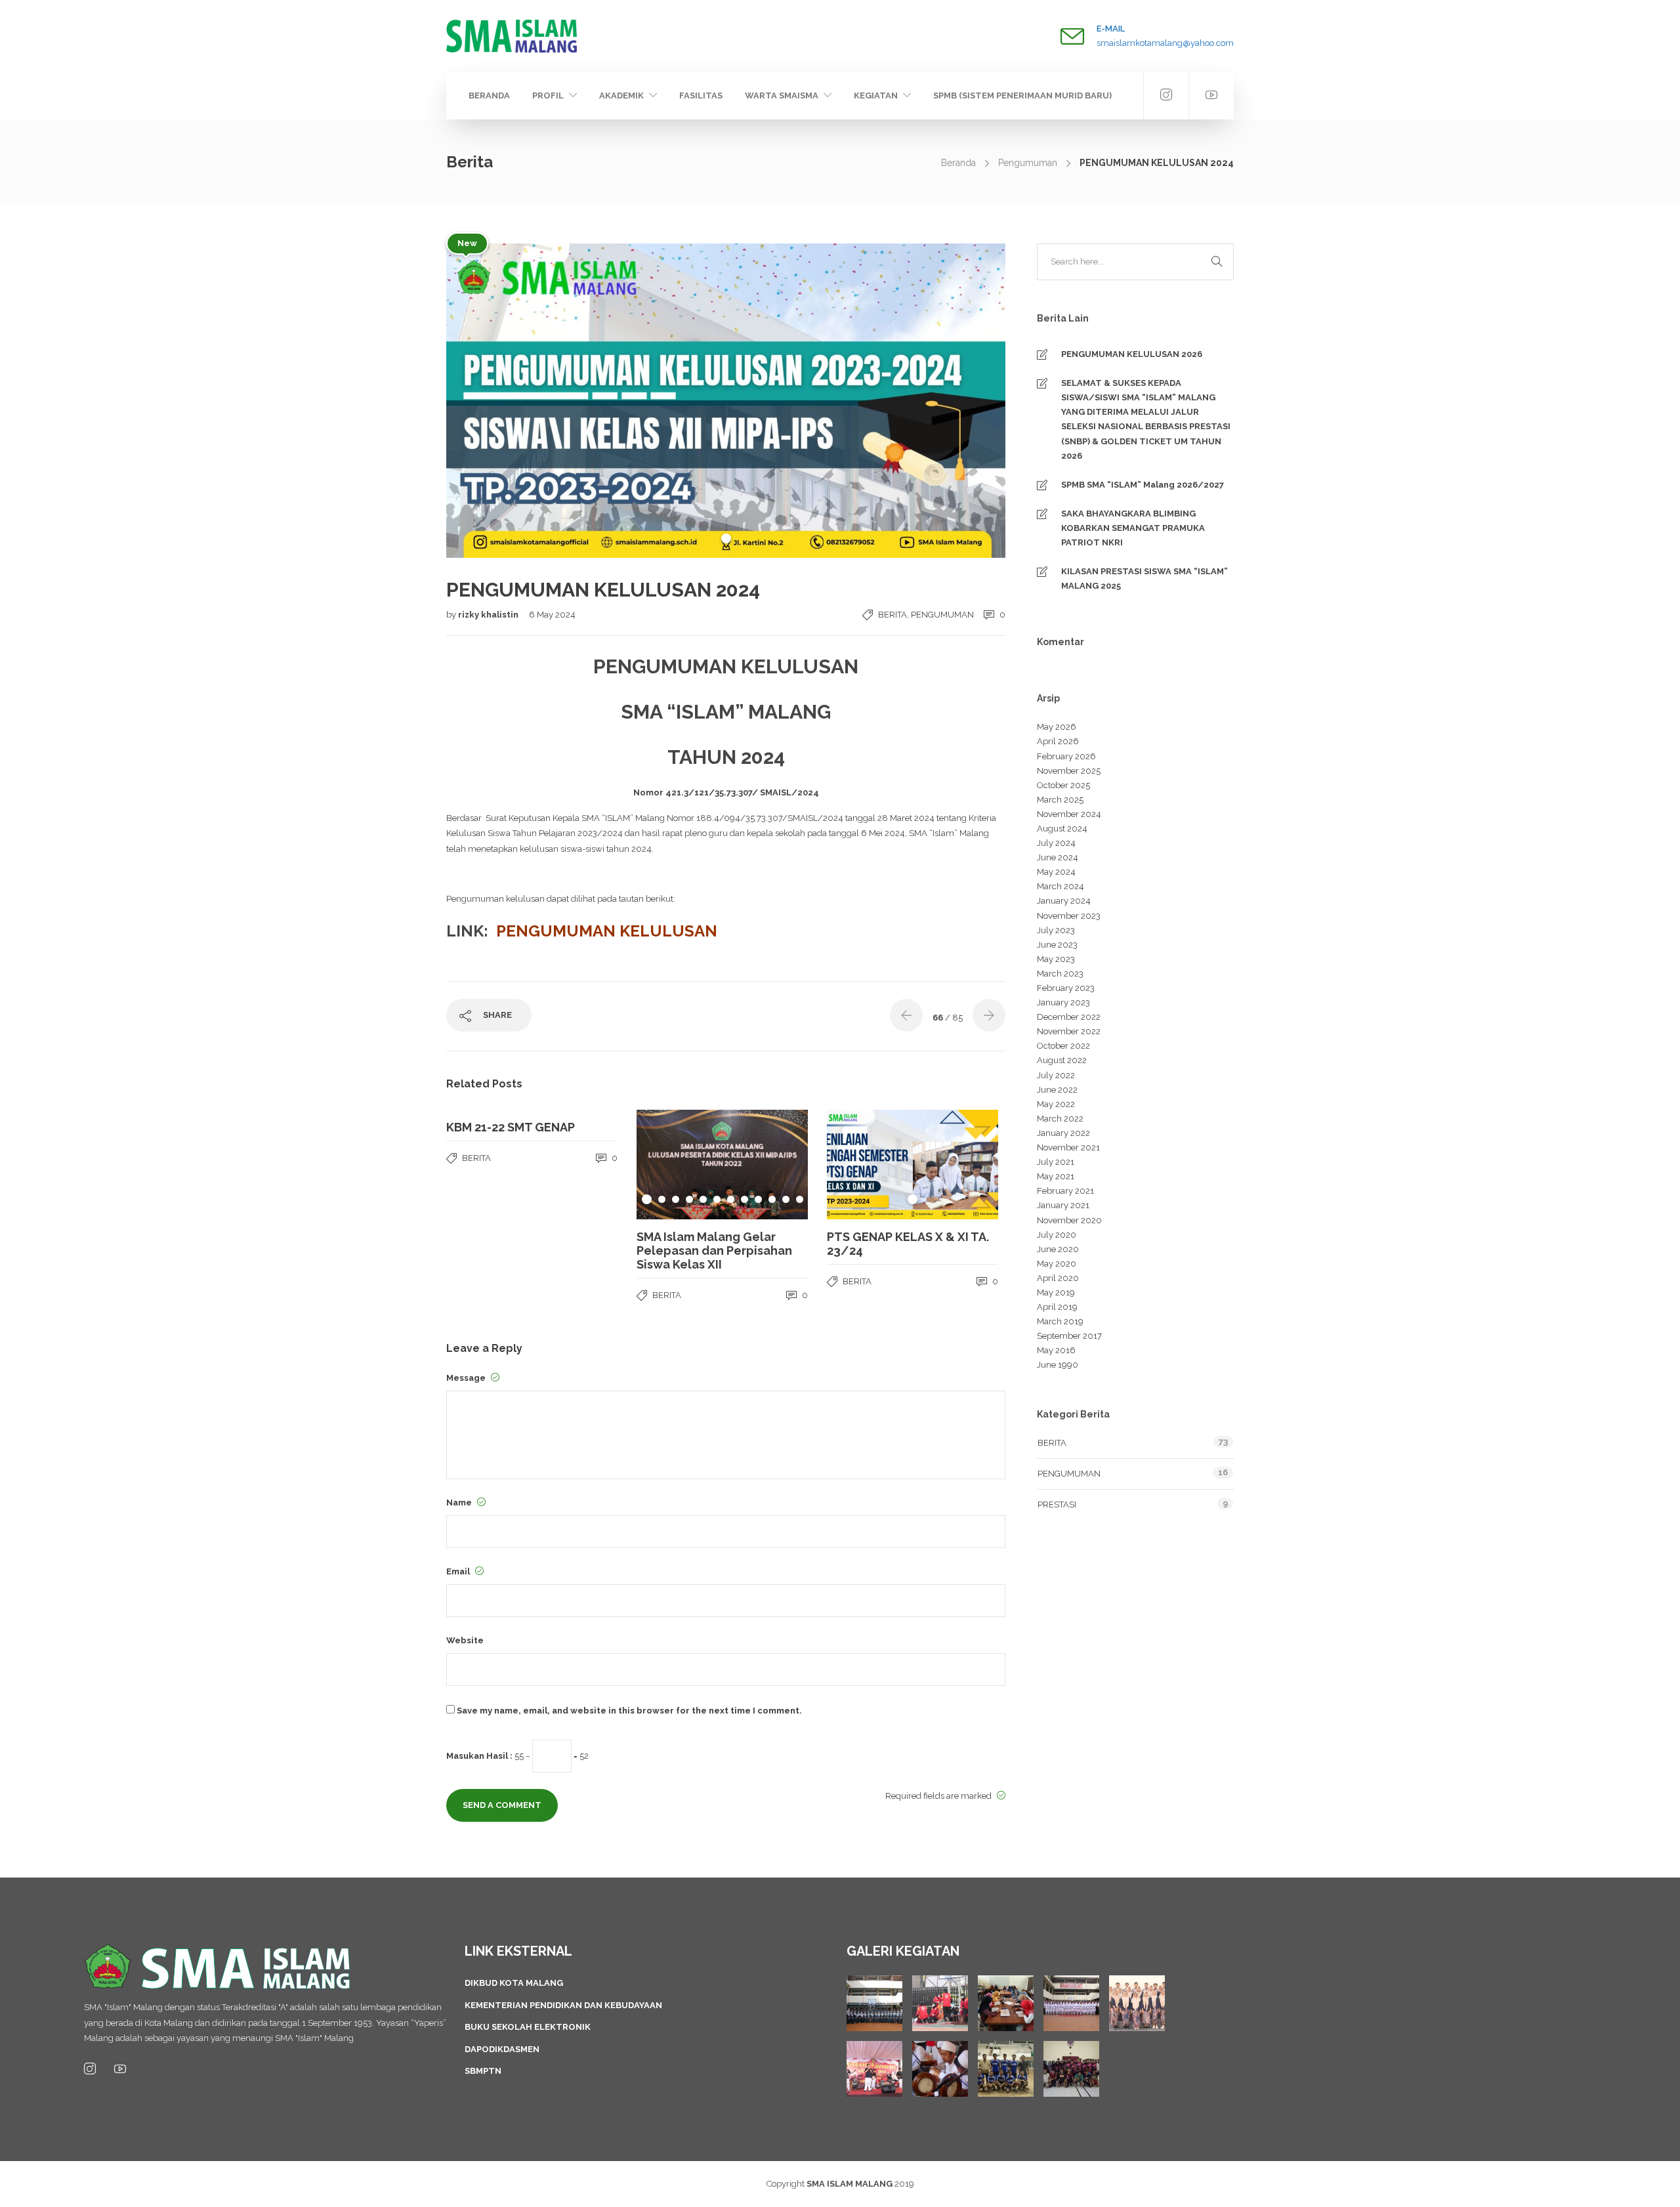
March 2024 (1060, 886)
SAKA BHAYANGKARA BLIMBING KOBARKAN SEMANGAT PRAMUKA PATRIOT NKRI (1133, 528)
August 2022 (1062, 1060)
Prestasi (1057, 1504)
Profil (548, 95)
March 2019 (1060, 1321)
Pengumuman (1028, 163)
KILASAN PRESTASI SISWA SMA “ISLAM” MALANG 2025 (1144, 578)
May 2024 (1056, 872)
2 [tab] (662, 1199)
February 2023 (1066, 988)
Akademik (621, 95)
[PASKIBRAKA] (1071, 2003)
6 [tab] (717, 1199)
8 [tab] (745, 1199)
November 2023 (1069, 916)
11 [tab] (786, 1199)
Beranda (489, 95)
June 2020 (1058, 1249)
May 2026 (1057, 727)
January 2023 (1063, 1002)
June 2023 (1057, 945)
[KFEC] (1006, 2003)
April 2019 (1057, 1307)
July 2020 (1057, 1235)
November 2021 (1068, 1147)
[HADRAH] (940, 2069)
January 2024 (1064, 901)
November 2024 (1069, 814)
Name (460, 1503)
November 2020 (1069, 1220)
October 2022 (1063, 1046)
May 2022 (1056, 1104)
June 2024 (1058, 857)
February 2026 (1066, 756)
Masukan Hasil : (479, 1756)
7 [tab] (731, 1199)
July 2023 (1056, 930)
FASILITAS (701, 95)
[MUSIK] (874, 2069)
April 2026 (1058, 741)
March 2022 (1060, 1119)
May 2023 (1056, 959)
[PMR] (940, 2003)
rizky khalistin (489, 615)
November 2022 (1069, 1031)
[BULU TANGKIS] (1071, 2069)
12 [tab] (800, 1199)
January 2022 (1063, 1133)
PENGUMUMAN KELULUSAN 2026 (1132, 354)
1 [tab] (726, 538)
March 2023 (1060, 974)
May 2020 (1057, 1264)
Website (465, 1640)
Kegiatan (876, 95)
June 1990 (1058, 1365)
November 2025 (1069, 771)
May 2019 (1056, 1293)
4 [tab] (689, 1199)
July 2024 (1056, 843)
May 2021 (1056, 1176)
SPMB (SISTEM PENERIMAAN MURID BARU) (1022, 95)
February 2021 (1065, 1191)
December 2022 (1069, 1017)
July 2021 (1056, 1162)
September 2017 (1069, 1336)
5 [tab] (703, 1199)
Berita (892, 615)
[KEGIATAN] (874, 2003)
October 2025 (1063, 785)
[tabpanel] (726, 401)
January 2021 (1063, 1205)
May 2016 (1056, 1350)
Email (459, 1571)
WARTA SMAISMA (782, 95)
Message (467, 1378)
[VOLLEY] (1006, 2069)
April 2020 (1058, 1278)
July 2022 (1056, 1075)
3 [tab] (676, 1199)
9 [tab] (758, 1199)
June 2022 (1057, 1090)
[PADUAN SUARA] (1137, 2003)
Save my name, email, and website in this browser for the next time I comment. (629, 1711)
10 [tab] (772, 1199)
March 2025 (1060, 800)
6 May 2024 (552, 615)
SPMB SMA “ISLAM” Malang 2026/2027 (1143, 485)
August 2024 (1062, 829)
